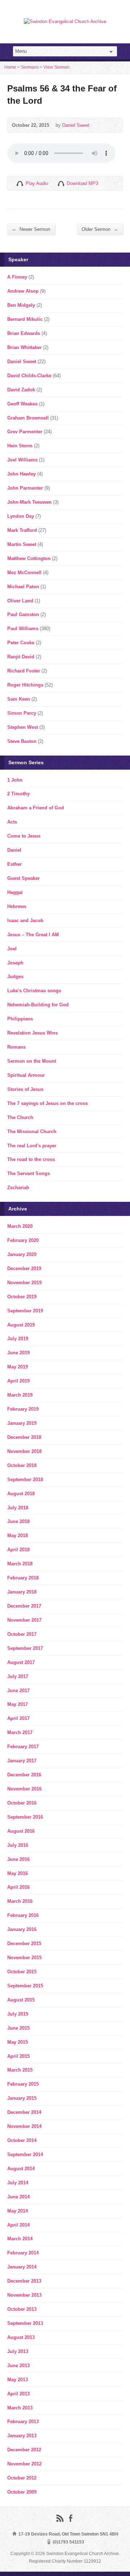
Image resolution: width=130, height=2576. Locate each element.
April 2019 (18, 1381)
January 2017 (22, 1761)
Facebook (71, 2518)
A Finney (17, 277)
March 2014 (20, 2239)
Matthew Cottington (29, 558)
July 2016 (18, 1845)
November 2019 (24, 1283)
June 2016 (18, 1859)
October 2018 (22, 1465)
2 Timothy (18, 794)
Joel (12, 949)
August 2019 (21, 1325)
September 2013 (25, 2323)
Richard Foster (24, 671)
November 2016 (24, 1789)
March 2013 (20, 2408)
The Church (20, 1117)
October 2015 (22, 1972)
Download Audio (61, 183)
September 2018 (25, 1480)
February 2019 (23, 1409)
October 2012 (22, 2478)
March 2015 (20, 2070)
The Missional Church (32, 1132)
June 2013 (18, 2366)
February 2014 (23, 2253)
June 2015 (18, 2028)
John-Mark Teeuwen (29, 502)
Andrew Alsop (23, 291)
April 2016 (18, 1887)
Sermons (30, 67)
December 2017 (24, 1606)
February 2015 (23, 2084)
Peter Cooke (21, 643)
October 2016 (22, 1803)
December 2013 (24, 2281)
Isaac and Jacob (25, 921)
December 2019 (24, 1268)
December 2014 (24, 2112)
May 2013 (18, 2380)
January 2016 (22, 1929)
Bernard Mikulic (25, 319)
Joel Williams (22, 460)
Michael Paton (23, 587)
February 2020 (23, 1240)
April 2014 (18, 2225)
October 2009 (22, 2492)
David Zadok (21, 390)
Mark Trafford (22, 530)
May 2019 (18, 1367)
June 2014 (18, 2197)
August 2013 (21, 2337)
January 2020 (22, 1254)
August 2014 (21, 2169)
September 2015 (25, 1986)
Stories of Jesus (25, 1089)
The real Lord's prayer (32, 1146)
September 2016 (25, 1817)
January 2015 (22, 2098)
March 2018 (20, 1564)
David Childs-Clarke (29, 376)
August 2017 (21, 1662)
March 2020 (20, 1226)
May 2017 (18, 1704)
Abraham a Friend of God (36, 808)
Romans (16, 1047)
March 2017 (20, 1732)
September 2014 (25, 2154)
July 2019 (18, 1339)
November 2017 (24, 1620)
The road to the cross (31, 1159)
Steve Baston (22, 741)
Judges (15, 977)
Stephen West (23, 727)
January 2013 (22, 2436)
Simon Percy (22, 713)
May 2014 (18, 2211)
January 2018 (22, 1592)
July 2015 (18, 2014)
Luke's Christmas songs (34, 991)
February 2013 (23, 2422)
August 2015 (21, 2000)
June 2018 (18, 1521)
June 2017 (18, 1691)
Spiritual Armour (26, 1075)
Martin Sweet (22, 544)
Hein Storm (20, 446)
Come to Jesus (24, 836)
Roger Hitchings (25, 685)
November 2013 (24, 2295)
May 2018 (18, 1536)
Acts (12, 822)
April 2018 (18, 1550)
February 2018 (23, 1578)
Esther (14, 864)
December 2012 (24, 2450)
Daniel (14, 850)
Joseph (15, 963)
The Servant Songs (29, 1173)
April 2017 (18, 1718)
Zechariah (18, 1188)
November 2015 (24, 1958)
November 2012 (24, 2464)
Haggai (15, 892)
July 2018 (18, 1508)
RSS (60, 2518)
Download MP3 (83, 183)
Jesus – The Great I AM (33, 935)
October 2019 (22, 1297)
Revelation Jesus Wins (32, 1033)
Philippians (20, 1019)
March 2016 (20, 1901)
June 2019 (18, 1353)
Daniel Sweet (76, 125)
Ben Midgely (21, 305)
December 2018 (24, 1437)
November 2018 (24, 1451)
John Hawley (21, 474)
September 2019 (25, 1311)
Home (10, 67)
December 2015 (24, 1943)
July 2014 (18, 2183)
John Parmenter (25, 488)
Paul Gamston (23, 614)
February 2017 (23, 1747)
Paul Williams (23, 629)
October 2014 (22, 2140)
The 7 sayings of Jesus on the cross (47, 1103)
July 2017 (18, 1676)
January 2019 (22, 1423)
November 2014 (24, 2126)
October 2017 (22, 1634)
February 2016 (23, 1915)
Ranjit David (21, 657)
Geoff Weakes (22, 404)
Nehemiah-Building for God (38, 1005)
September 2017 (25, 1648)
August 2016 (21, 1831)
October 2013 (22, 2309)
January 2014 (22, 2267)
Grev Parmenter (25, 432)
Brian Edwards (24, 333)
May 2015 (18, 2042)
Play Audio (20, 183)
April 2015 (18, 2056)
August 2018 (21, 1494)
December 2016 (24, 1775)
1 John (15, 780)
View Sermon (57, 67)
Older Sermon (100, 229)
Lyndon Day (21, 516)
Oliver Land (20, 601)
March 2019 (20, 1395)
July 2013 (18, 2351)
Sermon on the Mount (32, 1061)
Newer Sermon (31, 229)
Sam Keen (19, 699)
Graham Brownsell (28, 418)
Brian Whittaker (24, 347)
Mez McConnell (24, 573)
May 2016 (18, 1873)
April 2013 (18, 2394)
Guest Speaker (23, 878)
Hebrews (17, 906)
